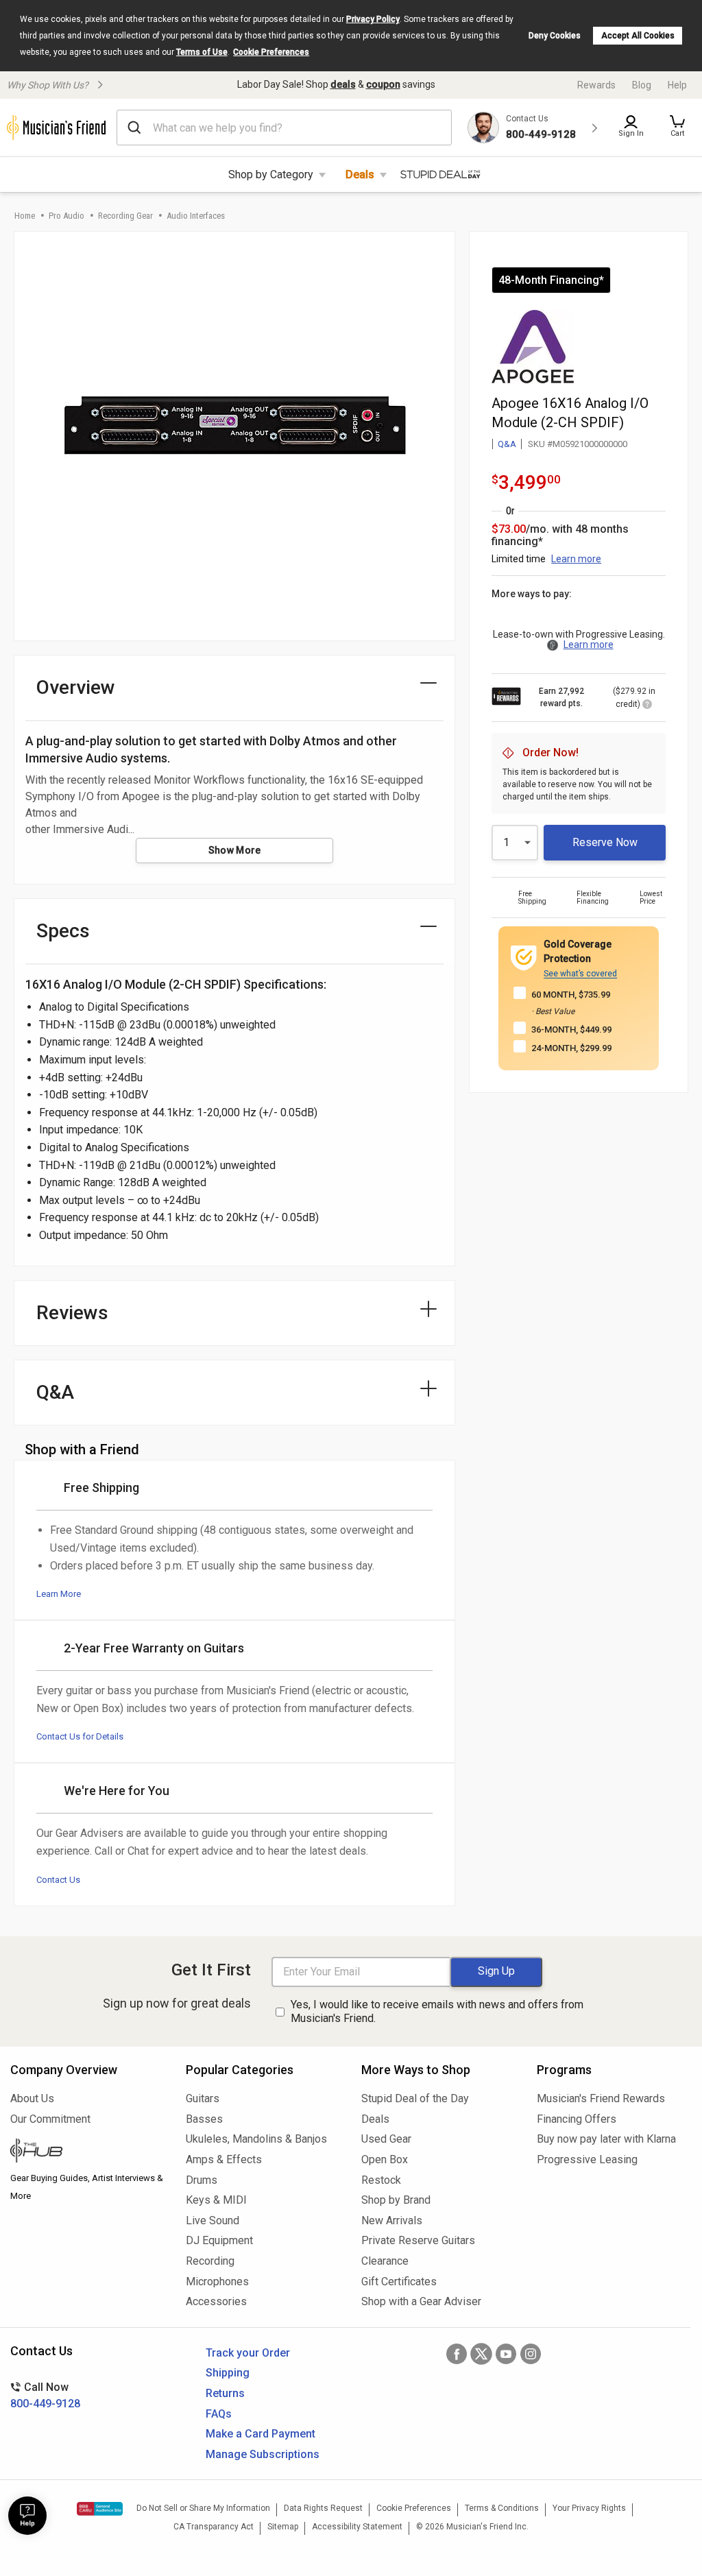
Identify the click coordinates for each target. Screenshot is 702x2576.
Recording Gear (125, 216)
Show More (235, 850)
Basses (204, 2119)
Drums (202, 2180)
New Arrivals (392, 2220)
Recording (210, 2261)
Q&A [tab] (55, 1392)
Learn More (59, 1594)
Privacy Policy (373, 19)
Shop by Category (271, 174)
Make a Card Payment (261, 2434)
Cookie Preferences (271, 52)
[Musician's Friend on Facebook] (457, 2354)
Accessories (216, 2301)
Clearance (385, 2261)
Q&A (507, 444)
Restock (381, 2180)
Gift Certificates (399, 2282)
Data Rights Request (323, 2508)
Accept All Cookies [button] (638, 36)
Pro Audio (66, 216)
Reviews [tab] (72, 1313)
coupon (383, 84)
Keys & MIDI (216, 2200)
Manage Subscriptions (263, 2454)
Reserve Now (605, 842)
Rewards (596, 85)
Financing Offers (577, 2119)
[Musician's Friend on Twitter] (481, 2354)
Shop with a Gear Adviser (421, 2301)
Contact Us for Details (80, 1736)
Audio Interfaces (196, 216)
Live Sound (213, 2220)
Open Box (385, 2159)
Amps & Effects (224, 2159)
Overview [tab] (76, 687)
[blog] (88, 2152)
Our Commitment (50, 2119)
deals (343, 84)
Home (25, 216)
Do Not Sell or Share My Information (203, 2508)
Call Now (45, 2395)
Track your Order (248, 2353)
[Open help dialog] (27, 2516)
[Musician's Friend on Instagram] (531, 2354)
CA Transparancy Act (214, 2527)
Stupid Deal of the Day (415, 2098)
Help (677, 85)
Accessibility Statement (357, 2527)
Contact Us (58, 1880)
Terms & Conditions (502, 2508)
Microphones (217, 2282)
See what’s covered (580, 974)
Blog (642, 85)
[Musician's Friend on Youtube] (506, 2354)
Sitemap (283, 2527)
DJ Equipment (219, 2240)
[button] (677, 128)
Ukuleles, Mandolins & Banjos (256, 2139)
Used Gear (386, 2139)
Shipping (228, 2373)
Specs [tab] (63, 931)
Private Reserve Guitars (418, 2240)
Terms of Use (202, 52)
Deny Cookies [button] (555, 36)
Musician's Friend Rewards (601, 2098)
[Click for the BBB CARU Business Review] (100, 2509)
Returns (225, 2393)
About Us (32, 2098)
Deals (360, 174)
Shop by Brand (396, 2200)
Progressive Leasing (587, 2159)
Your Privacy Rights (589, 2508)
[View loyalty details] (647, 706)
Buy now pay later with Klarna (606, 2139)
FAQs (219, 2414)
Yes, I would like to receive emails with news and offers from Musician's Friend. (437, 2012)
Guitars (203, 2098)
